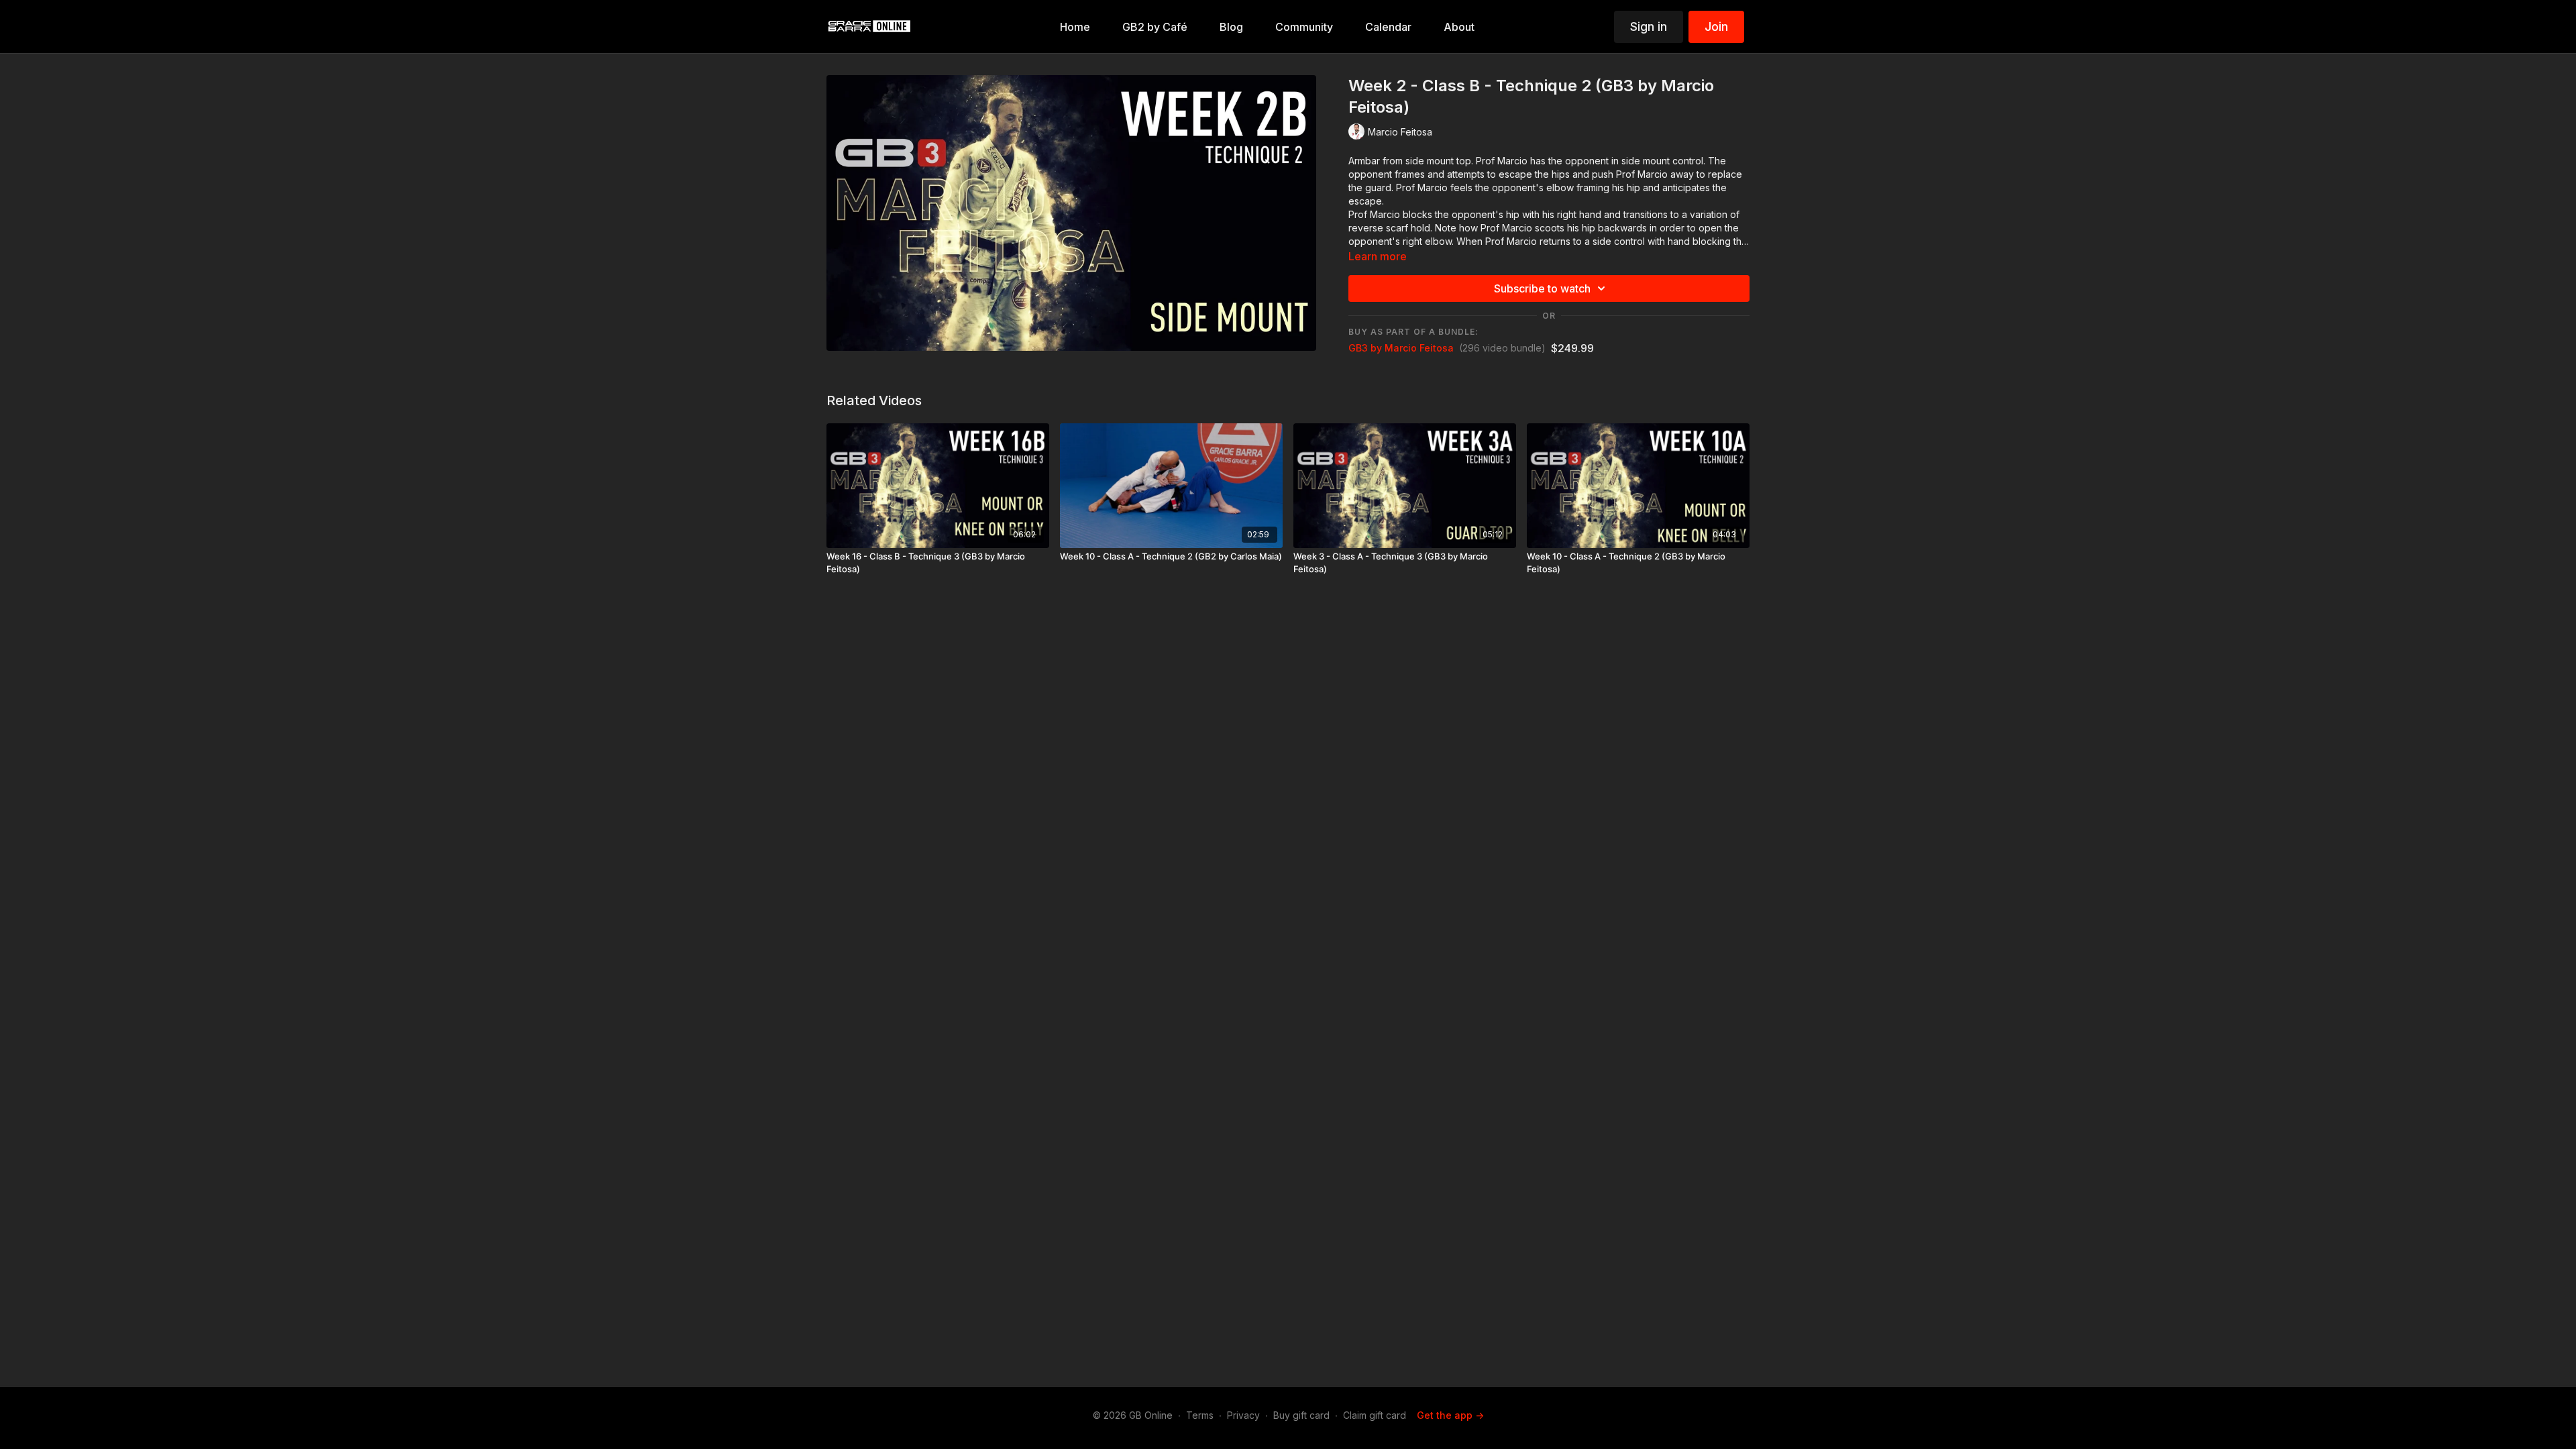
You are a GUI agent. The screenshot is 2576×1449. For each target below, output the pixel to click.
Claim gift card (1375, 1415)
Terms (1200, 1415)
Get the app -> (1450, 1415)
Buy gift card (1301, 1415)
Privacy (1243, 1415)
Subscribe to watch (1542, 288)
